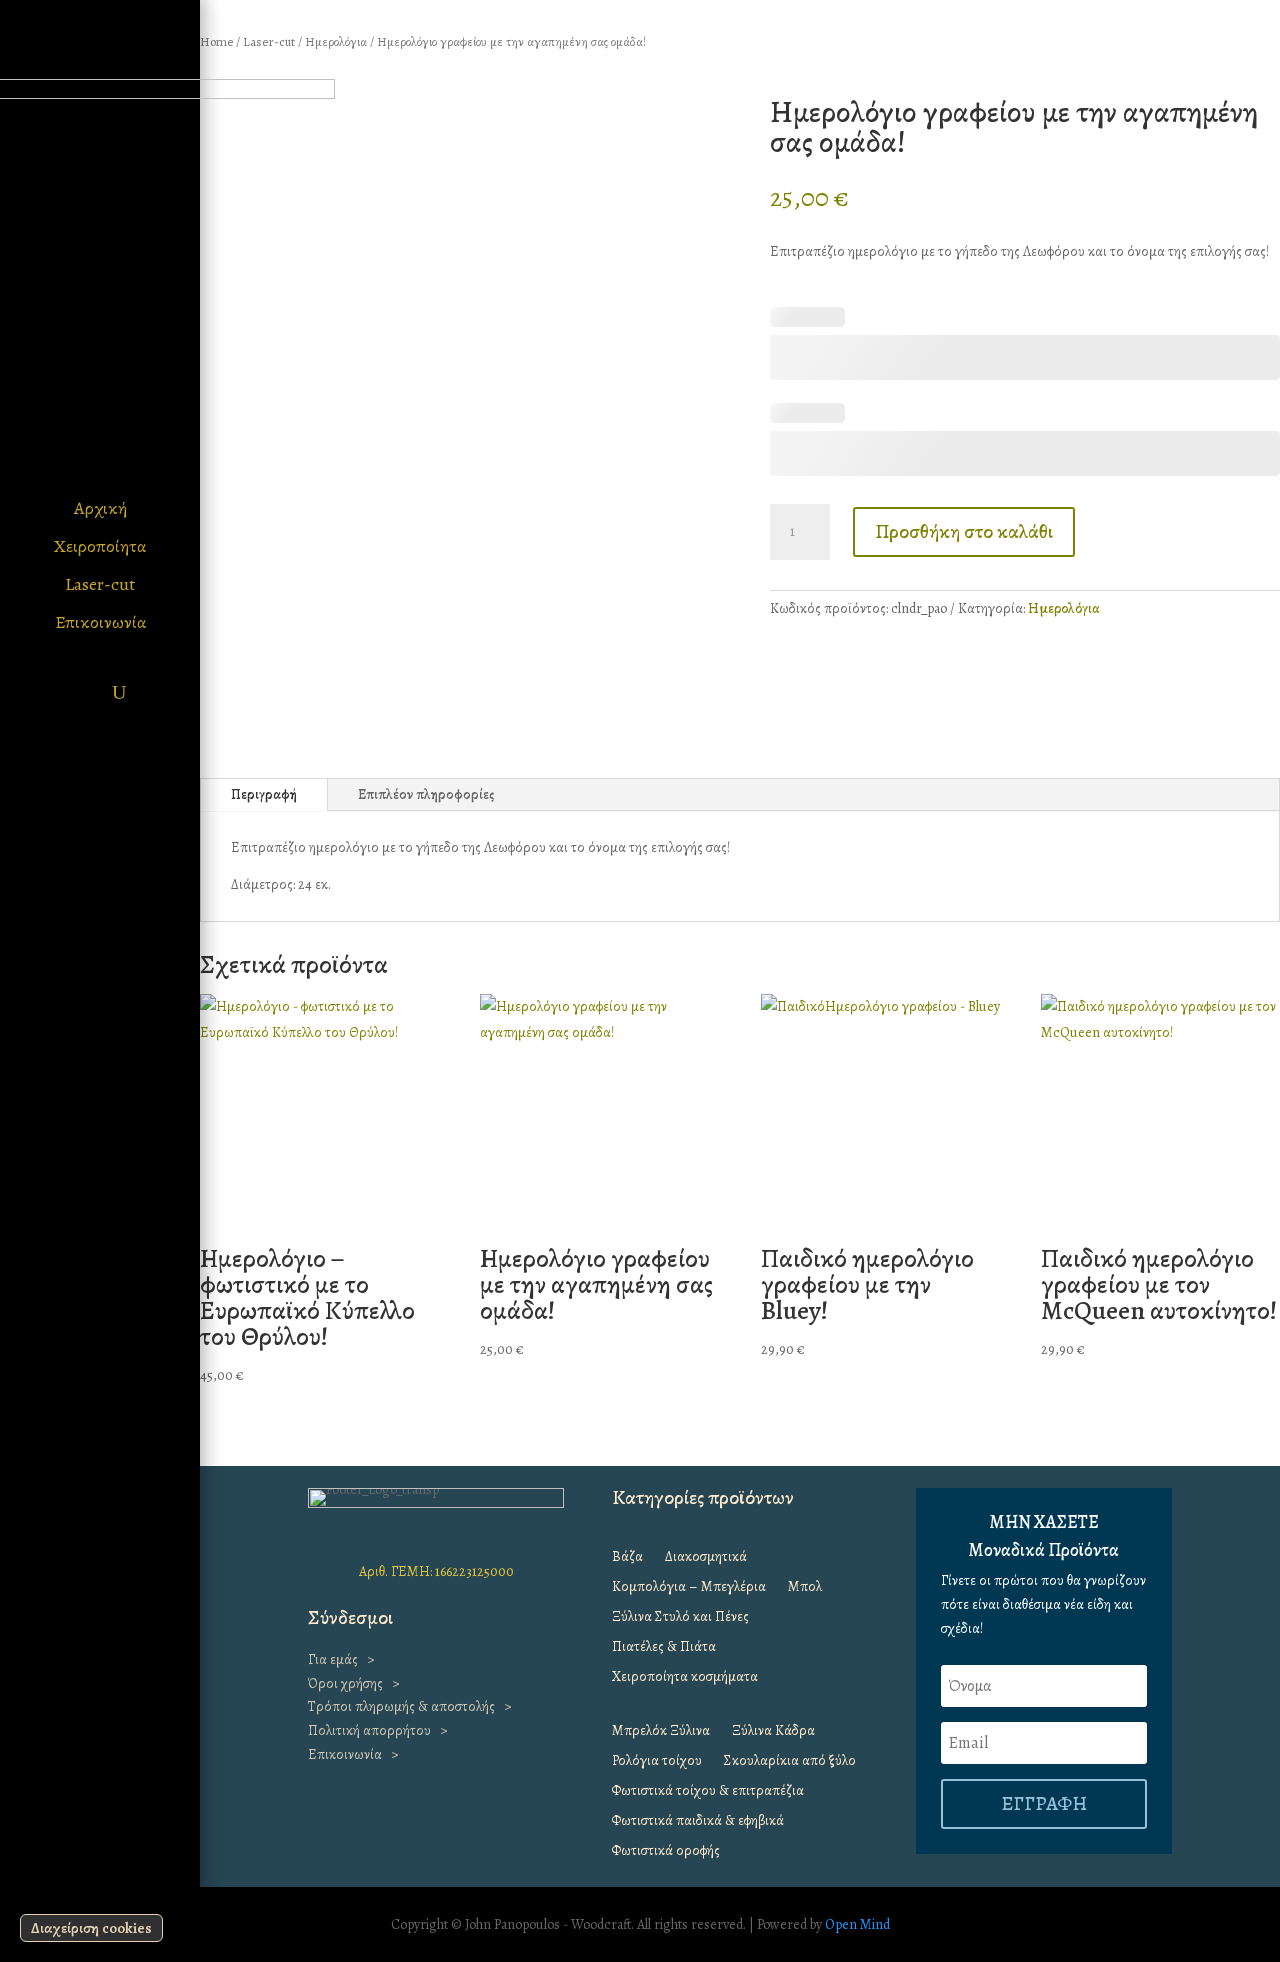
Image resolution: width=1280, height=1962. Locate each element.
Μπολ (805, 1588)
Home (216, 41)
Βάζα (627, 1558)
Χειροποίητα (100, 546)
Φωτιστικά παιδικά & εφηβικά (698, 1822)
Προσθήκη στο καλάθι (964, 531)
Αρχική (100, 508)
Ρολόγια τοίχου (657, 1762)
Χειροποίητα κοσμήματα (685, 1678)
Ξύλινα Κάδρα (773, 1732)
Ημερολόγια (336, 41)
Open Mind (857, 1924)
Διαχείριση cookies (91, 1928)
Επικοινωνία (100, 622)
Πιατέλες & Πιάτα (664, 1648)
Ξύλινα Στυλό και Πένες (680, 1618)
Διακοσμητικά (706, 1558)
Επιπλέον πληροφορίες (426, 794)
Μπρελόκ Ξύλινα (661, 1732)
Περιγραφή (264, 794)
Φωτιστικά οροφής (666, 1852)
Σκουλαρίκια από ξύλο (790, 1762)
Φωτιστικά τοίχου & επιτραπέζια (708, 1792)
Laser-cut (100, 584)
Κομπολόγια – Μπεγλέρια (689, 1588)
